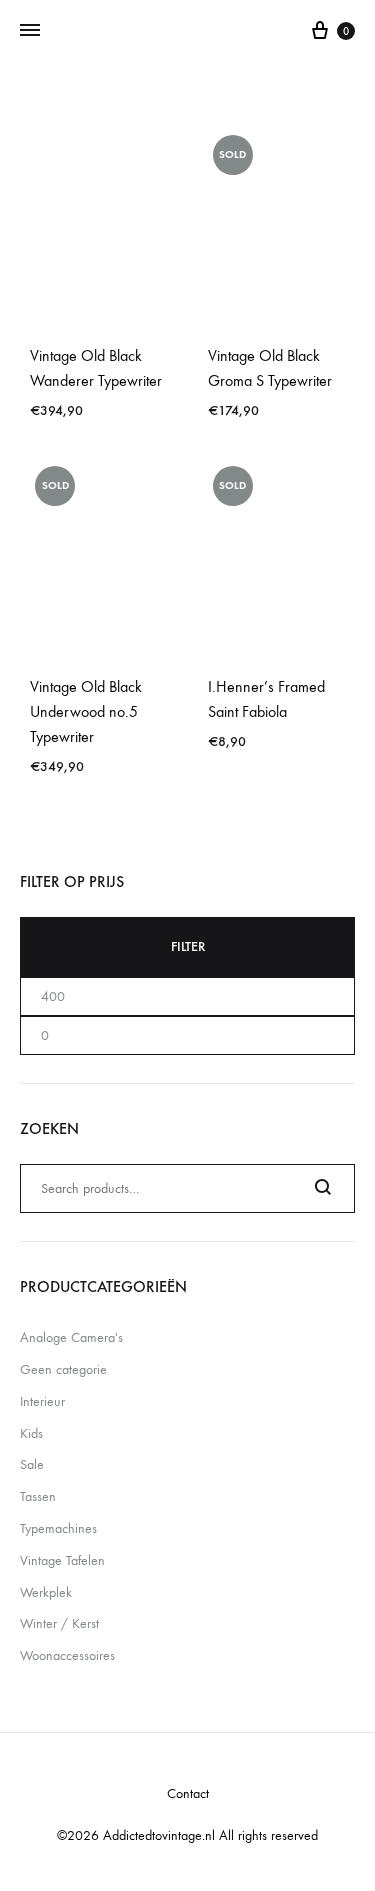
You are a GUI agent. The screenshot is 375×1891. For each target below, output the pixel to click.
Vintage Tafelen (62, 1560)
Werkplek (46, 1592)
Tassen (38, 1496)
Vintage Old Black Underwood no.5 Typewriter (86, 711)
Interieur (42, 1401)
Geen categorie (63, 1369)
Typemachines (58, 1528)
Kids (31, 1433)
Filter (188, 946)
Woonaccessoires (67, 1655)
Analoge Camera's (71, 1337)
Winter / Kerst (59, 1623)
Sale (32, 1464)
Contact (188, 1793)
